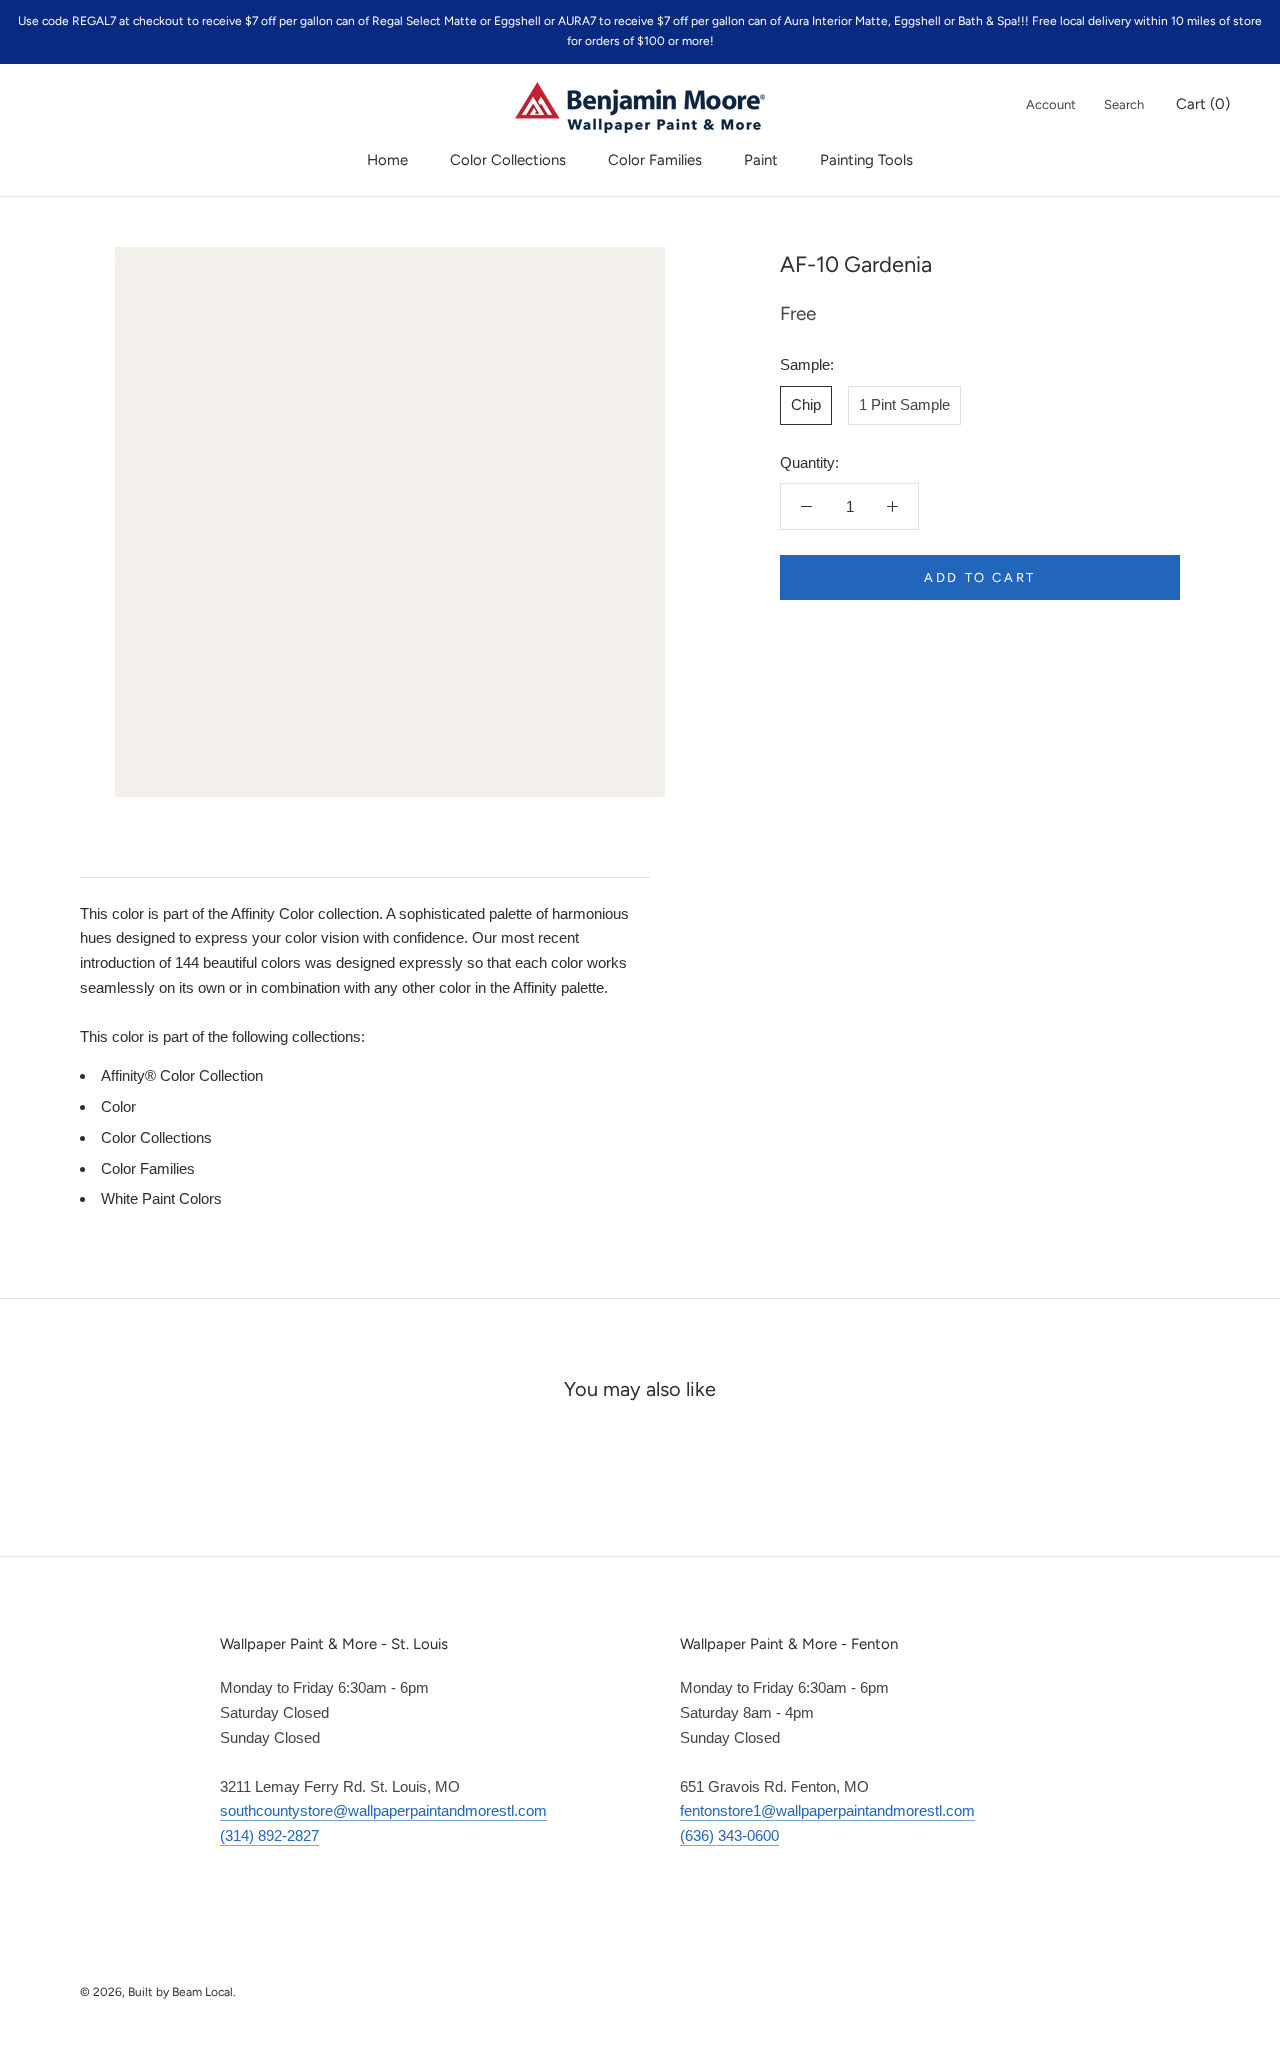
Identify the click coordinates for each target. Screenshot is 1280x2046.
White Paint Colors (161, 1198)
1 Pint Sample (904, 404)
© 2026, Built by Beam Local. (158, 1992)
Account (1051, 104)
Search (1124, 104)
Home (387, 160)
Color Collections (508, 160)
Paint (761, 160)
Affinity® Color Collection (182, 1075)
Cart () (1203, 104)
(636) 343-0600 (729, 1835)
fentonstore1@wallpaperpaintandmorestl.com (827, 1810)
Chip (806, 404)
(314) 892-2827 (269, 1835)
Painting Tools (866, 160)
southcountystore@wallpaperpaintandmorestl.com (383, 1810)
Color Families (655, 160)
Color (118, 1106)
